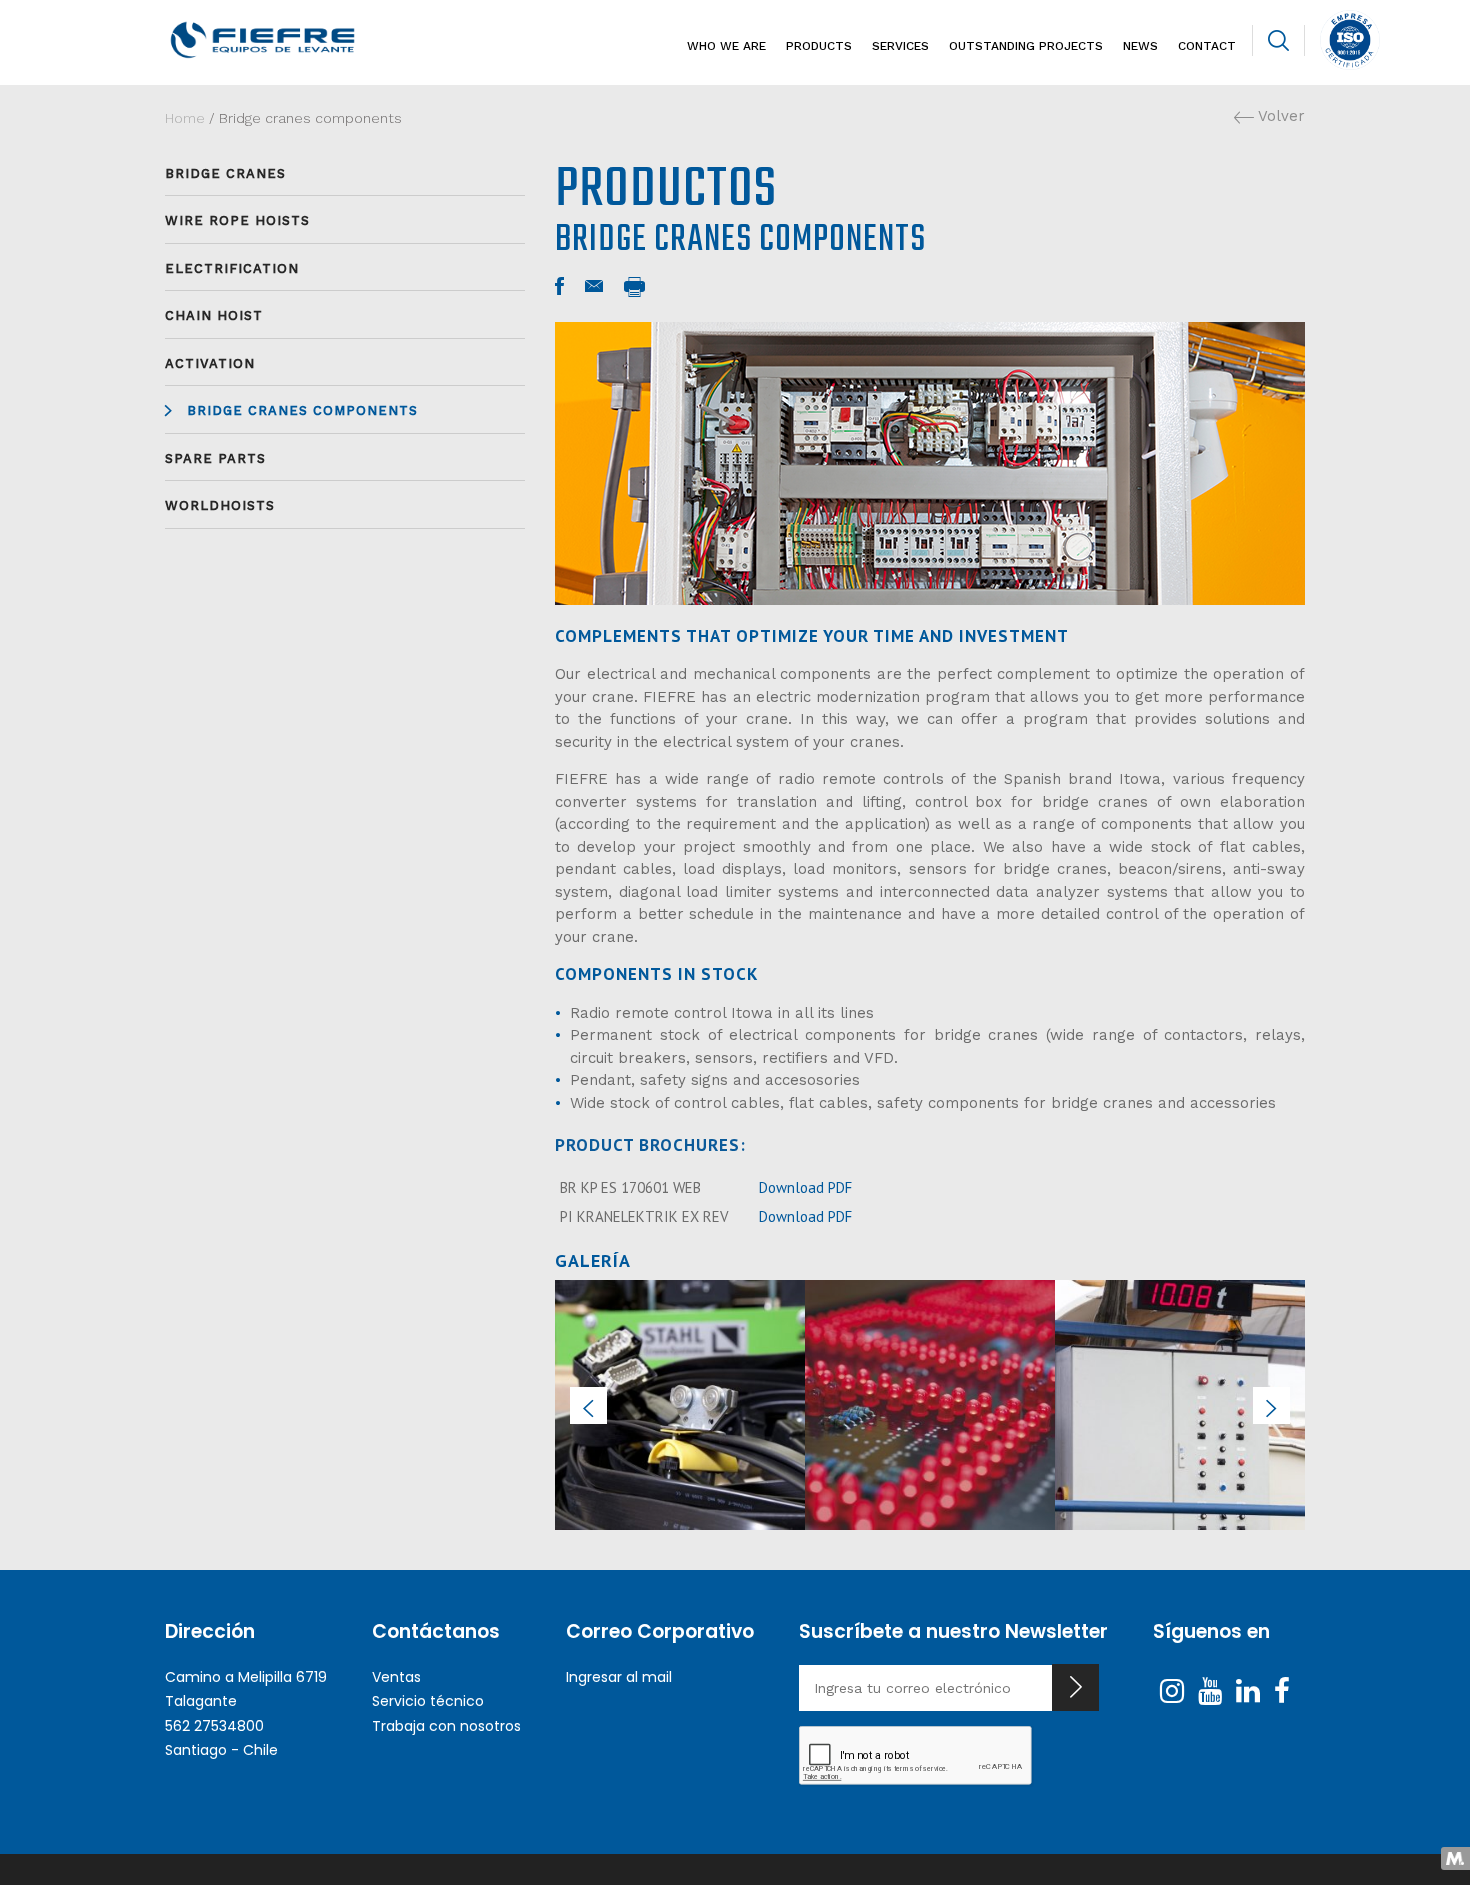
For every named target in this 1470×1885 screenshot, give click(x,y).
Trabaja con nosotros (446, 1726)
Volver (1279, 116)
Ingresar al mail (619, 1677)
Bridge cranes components (302, 410)
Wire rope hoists (237, 220)
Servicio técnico (428, 1701)
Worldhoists (220, 505)
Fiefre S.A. (296, 40)
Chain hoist (214, 315)
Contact (1207, 46)
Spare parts (215, 458)
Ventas (396, 1677)
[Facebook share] (559, 286)
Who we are (726, 46)
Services (900, 46)
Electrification (232, 268)
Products (819, 46)
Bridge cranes (225, 173)
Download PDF (805, 1187)
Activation (210, 363)
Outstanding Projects (1026, 46)
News (1140, 46)
